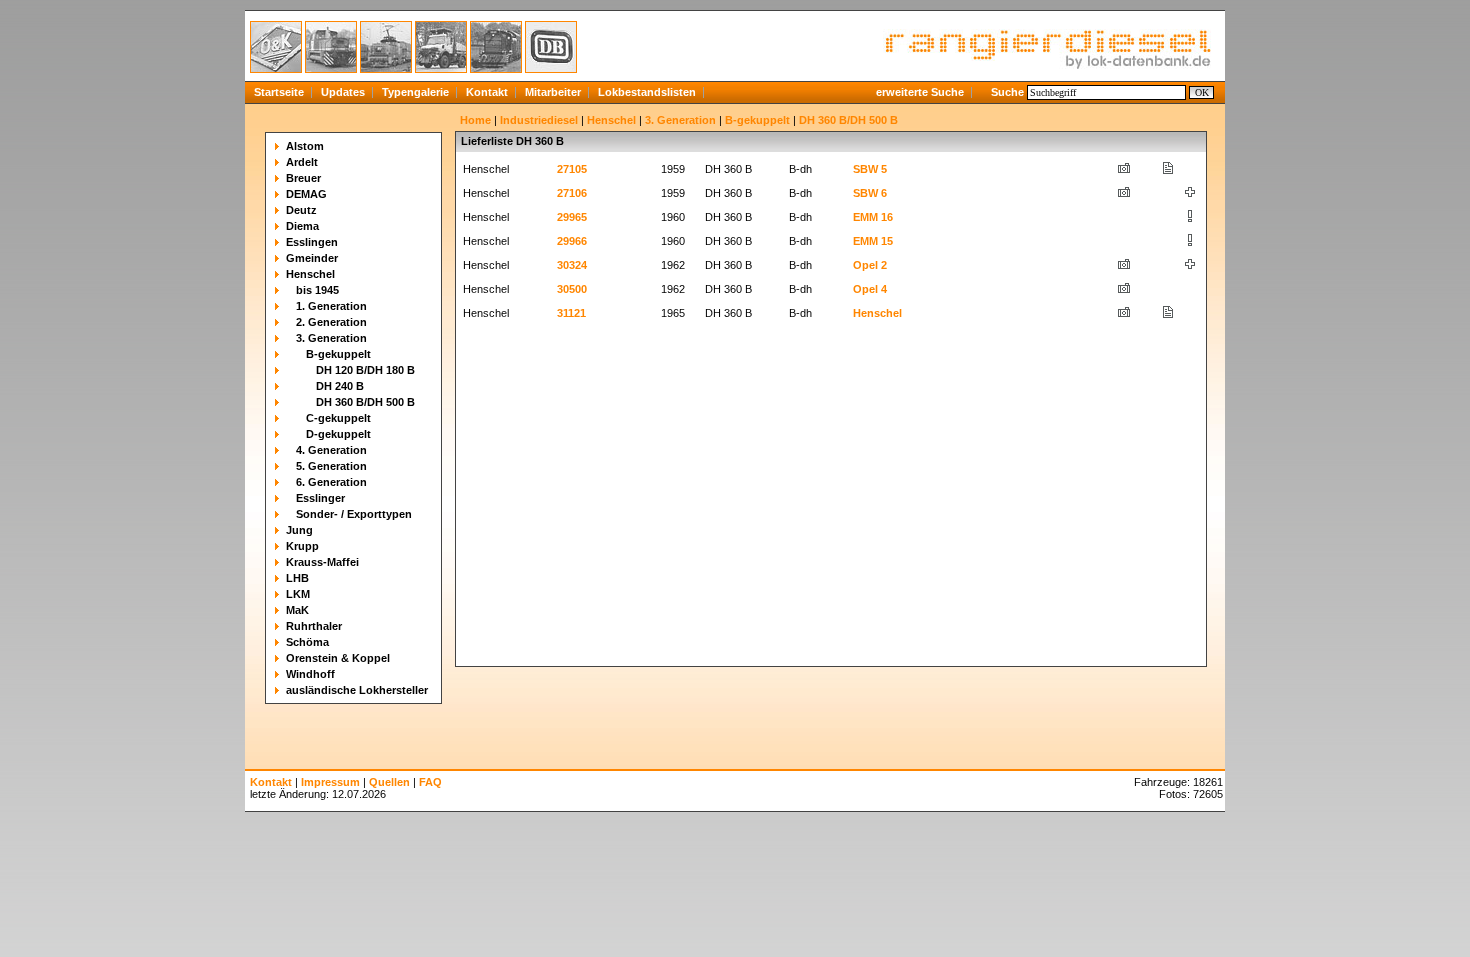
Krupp (302, 546)
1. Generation (331, 306)
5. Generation (331, 466)
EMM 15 (873, 241)
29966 (572, 241)
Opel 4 (870, 289)
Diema (302, 226)
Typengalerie (415, 92)
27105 (572, 169)
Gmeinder (312, 258)
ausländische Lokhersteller (357, 690)
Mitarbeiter (553, 92)
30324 (572, 265)
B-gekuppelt (338, 354)
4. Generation (331, 450)
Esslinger (320, 498)
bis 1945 (317, 290)
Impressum (330, 782)
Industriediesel (539, 120)
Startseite (279, 92)
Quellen (389, 782)
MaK (297, 610)
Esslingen (312, 242)
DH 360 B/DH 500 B (365, 402)
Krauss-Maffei (322, 562)
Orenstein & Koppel (338, 658)
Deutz (301, 210)
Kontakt (487, 92)
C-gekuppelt (338, 418)
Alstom (305, 146)
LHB (297, 578)
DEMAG (306, 194)
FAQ (430, 782)
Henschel (310, 274)
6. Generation (331, 482)
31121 (571, 313)
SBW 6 (870, 193)
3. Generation (331, 338)
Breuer (303, 178)
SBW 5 (870, 169)
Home (475, 120)
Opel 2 (870, 265)
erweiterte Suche (920, 92)
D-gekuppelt (338, 434)
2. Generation (331, 322)
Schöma (307, 642)
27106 (572, 193)
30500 (572, 289)
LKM (298, 594)
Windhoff (310, 674)
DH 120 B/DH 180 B (365, 370)
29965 (572, 217)
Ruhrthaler (314, 626)
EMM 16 (873, 217)
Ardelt (302, 162)
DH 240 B (340, 386)
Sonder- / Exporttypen (354, 514)
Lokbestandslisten (647, 92)
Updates (343, 92)
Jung (299, 530)
